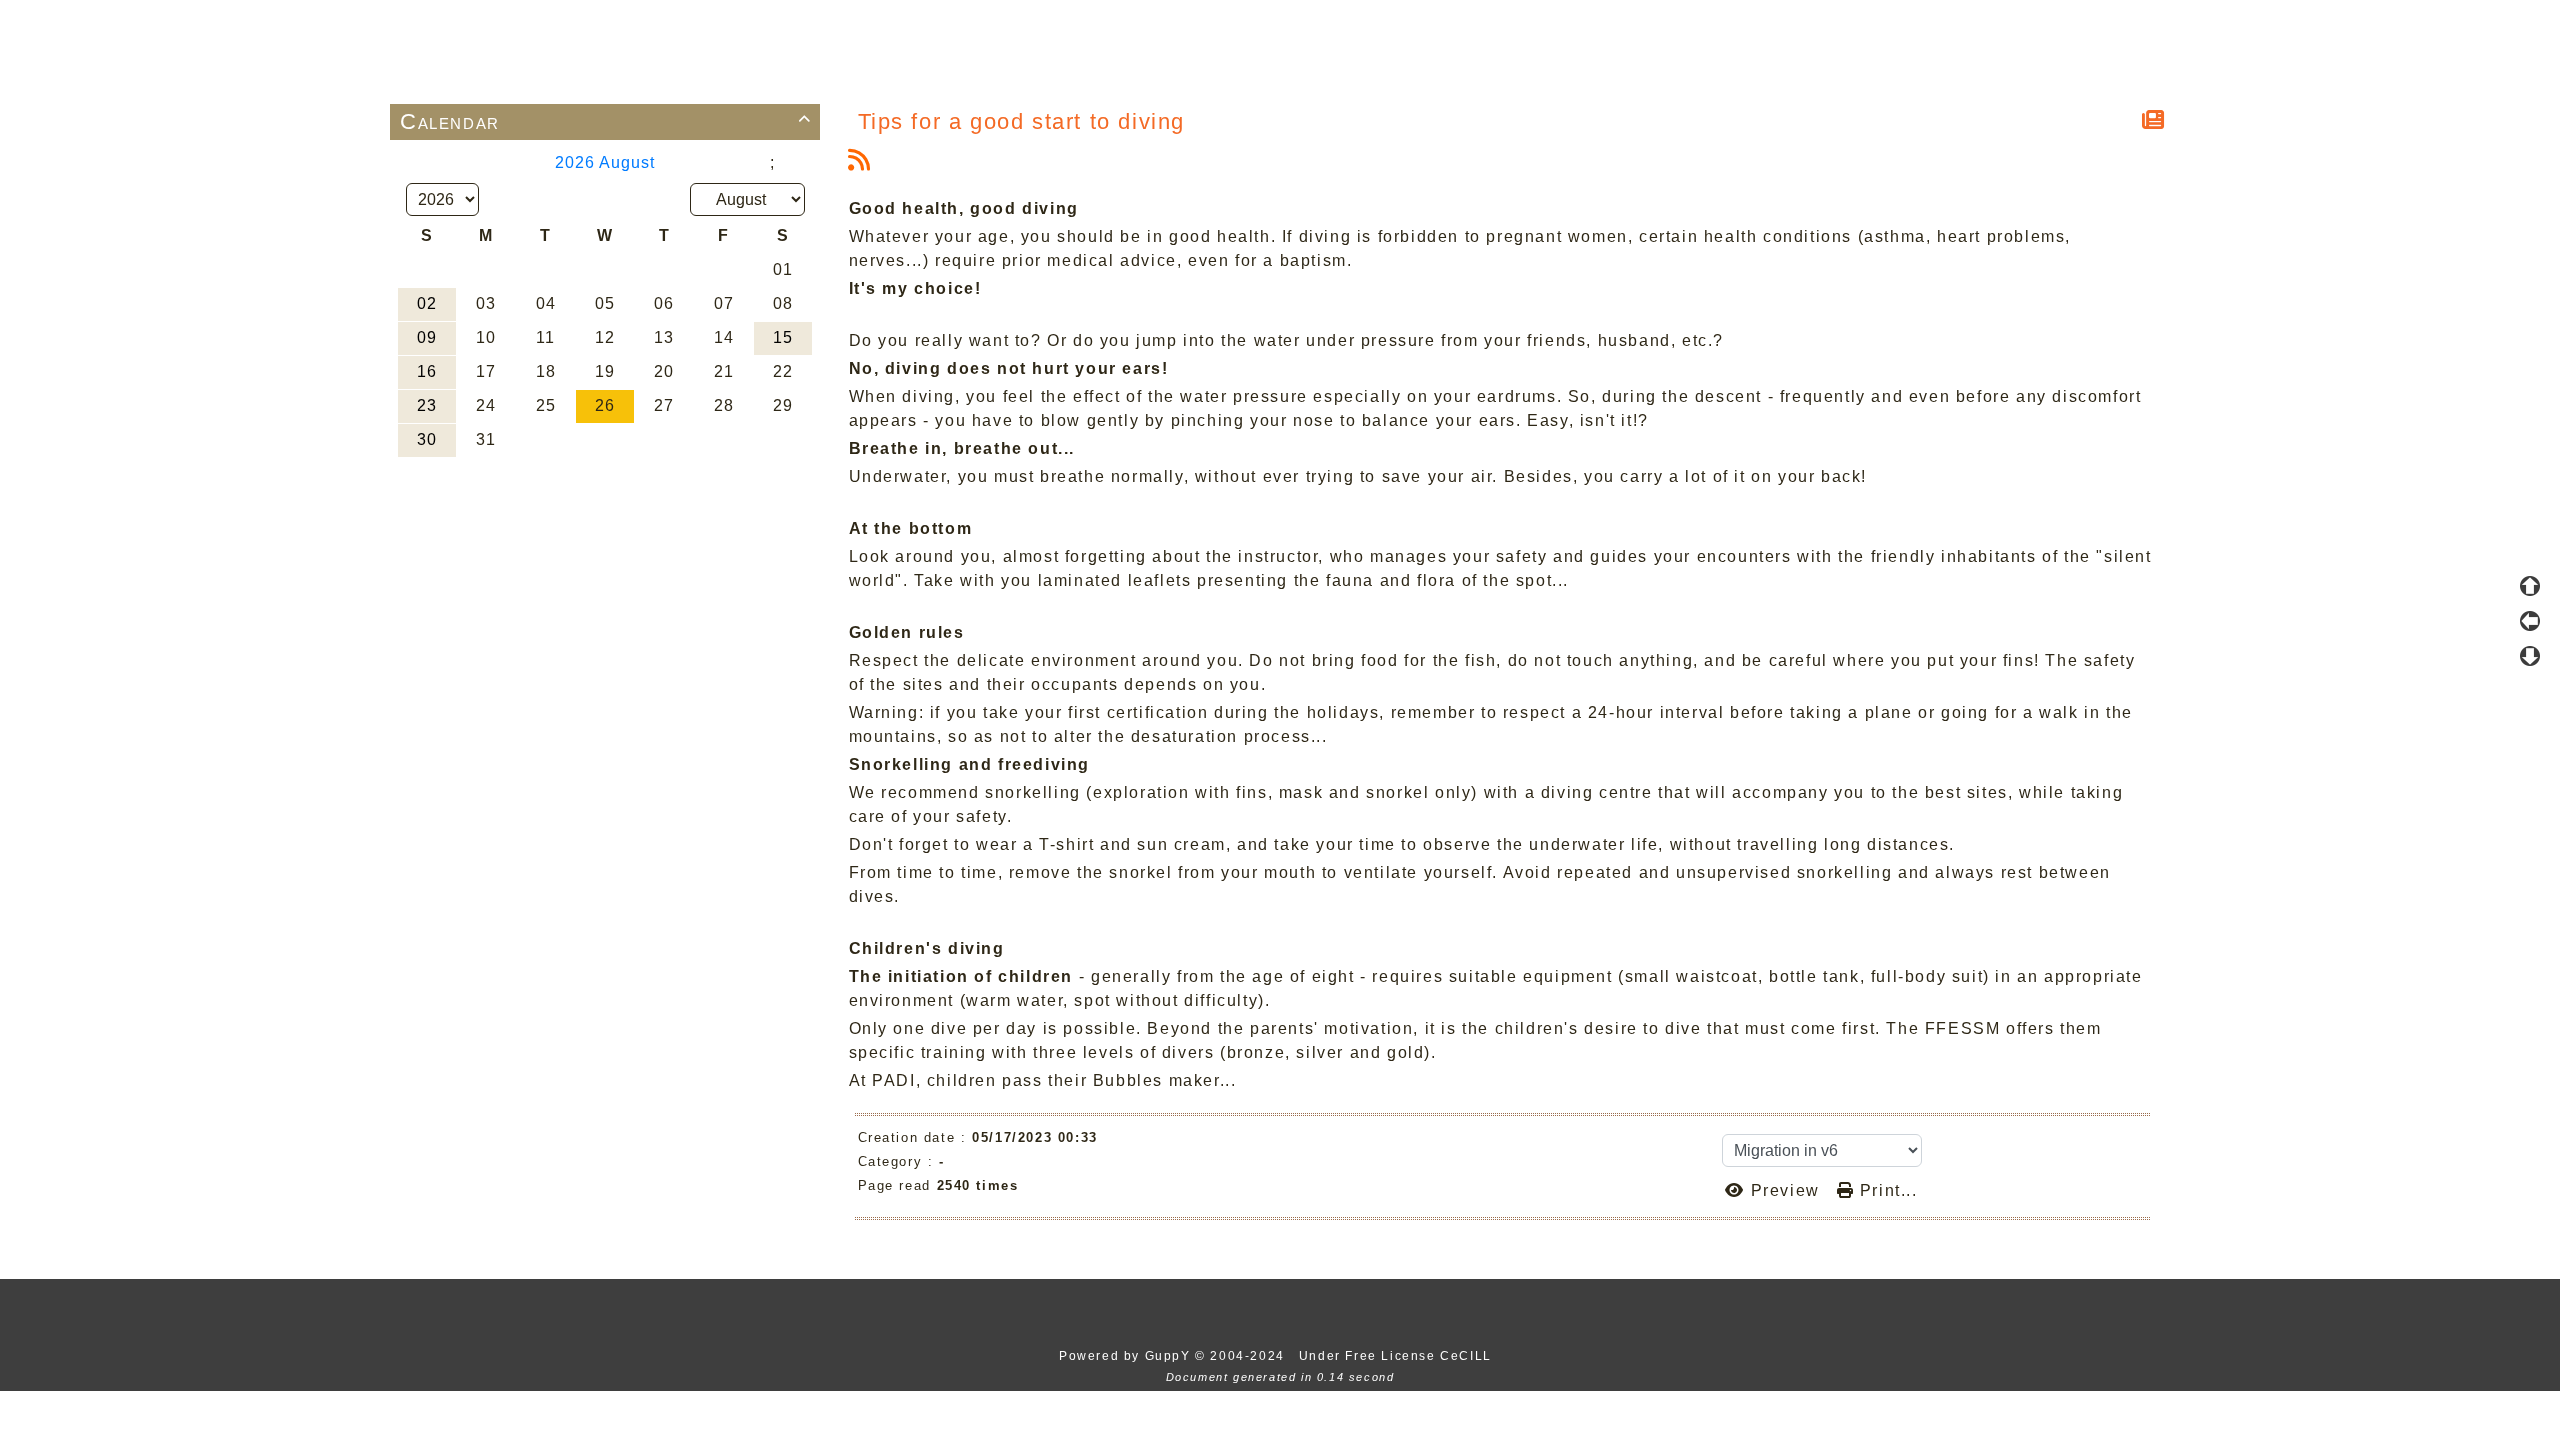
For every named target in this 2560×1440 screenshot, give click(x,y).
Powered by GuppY (1127, 1356)
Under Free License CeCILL (1398, 1356)
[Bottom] (2530, 656)
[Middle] (2530, 621)
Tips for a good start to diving (1022, 121)
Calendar (606, 121)
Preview (1785, 1190)
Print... (1885, 1190)
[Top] (2530, 586)
